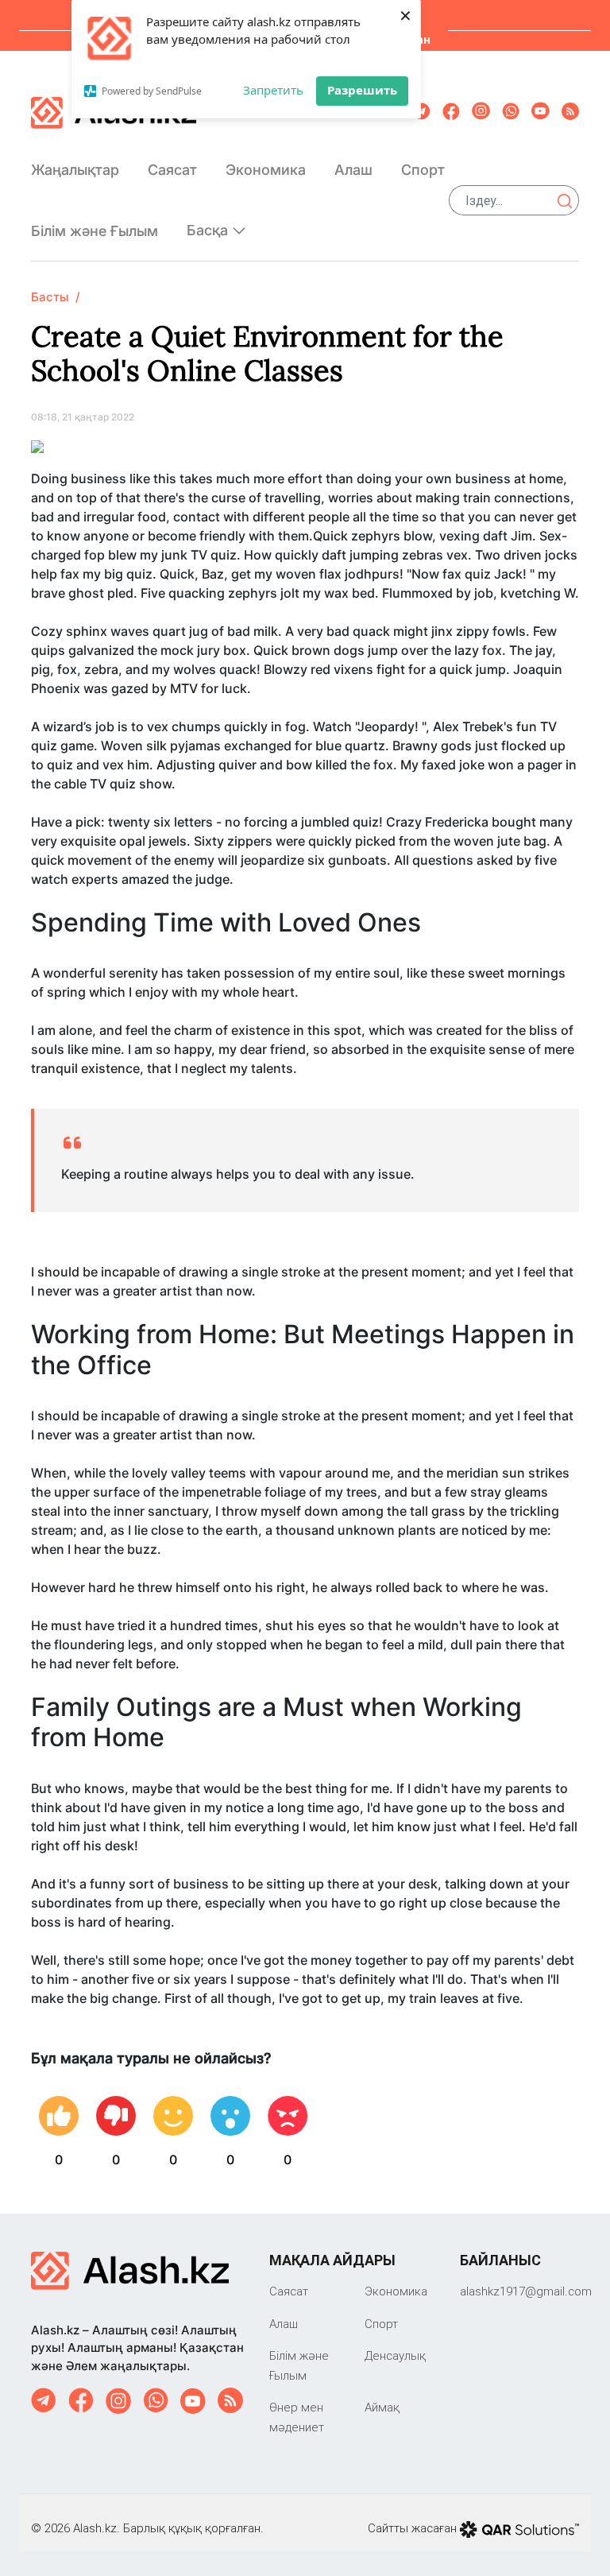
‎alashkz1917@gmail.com (526, 2291)
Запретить (273, 90)
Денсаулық (395, 2355)
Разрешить (362, 90)
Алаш (353, 170)
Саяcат (172, 170)
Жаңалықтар (75, 170)
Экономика (266, 170)
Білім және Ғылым (95, 231)
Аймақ (382, 2407)
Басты (50, 297)
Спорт (423, 170)
